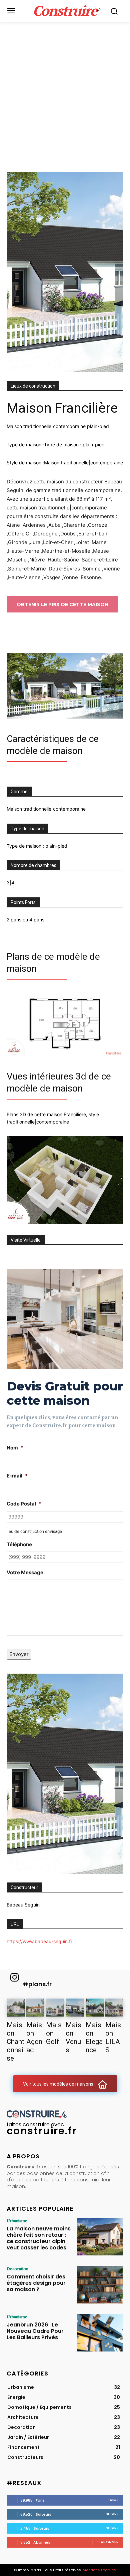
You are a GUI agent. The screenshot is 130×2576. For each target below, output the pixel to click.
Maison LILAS (113, 2037)
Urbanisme (17, 2220)
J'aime (113, 2500)
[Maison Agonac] (35, 2008)
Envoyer (19, 1654)
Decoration (17, 2268)
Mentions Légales (99, 2570)
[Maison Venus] (75, 2008)
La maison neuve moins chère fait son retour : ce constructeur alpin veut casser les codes (39, 2238)
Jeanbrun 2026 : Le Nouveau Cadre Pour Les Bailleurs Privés (35, 2331)
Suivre (112, 2514)
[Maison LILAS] (114, 2008)
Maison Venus (73, 2037)
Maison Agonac (34, 2037)
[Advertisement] (65, 90)
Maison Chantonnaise (15, 2042)
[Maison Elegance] (95, 2008)
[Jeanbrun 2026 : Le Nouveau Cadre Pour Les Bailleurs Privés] (100, 2333)
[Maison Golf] (55, 2008)
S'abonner (108, 2542)
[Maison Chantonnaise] (16, 2008)
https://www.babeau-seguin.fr (39, 1941)
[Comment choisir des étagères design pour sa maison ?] (100, 2285)
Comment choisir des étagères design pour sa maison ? (36, 2283)
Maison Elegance (94, 2037)
